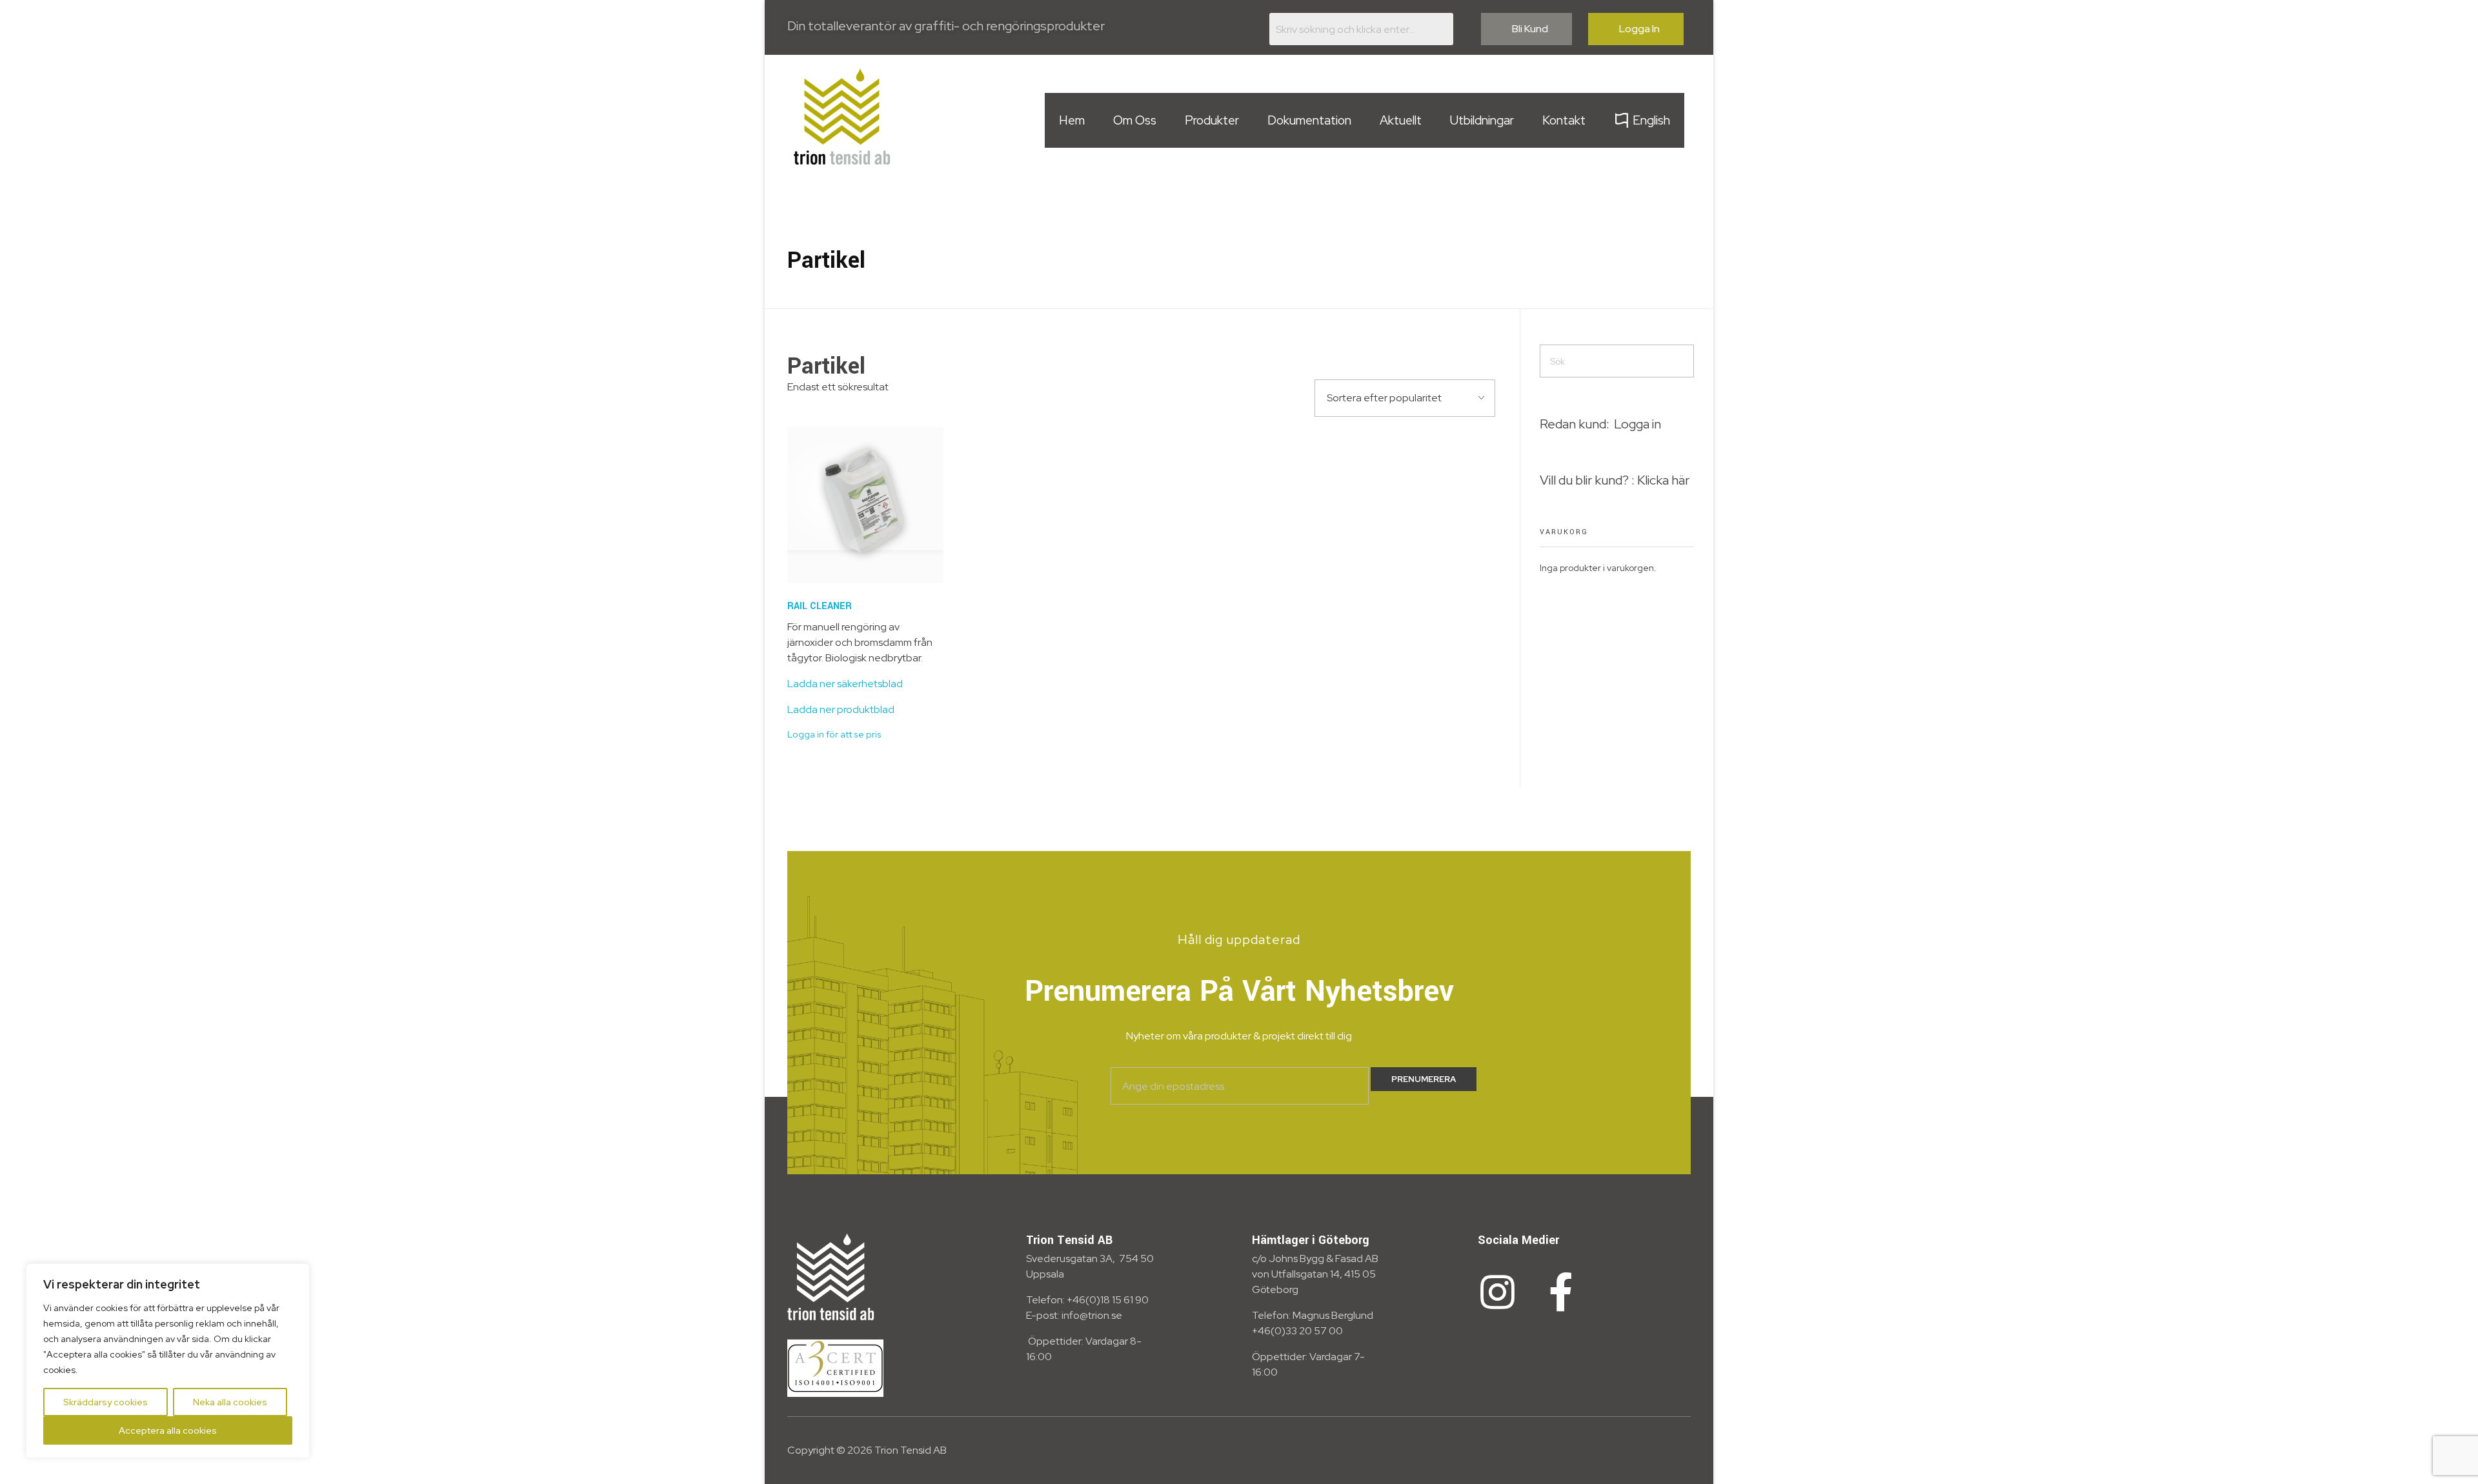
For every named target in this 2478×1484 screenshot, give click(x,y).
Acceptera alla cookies (168, 1430)
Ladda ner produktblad (841, 709)
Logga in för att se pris (834, 734)
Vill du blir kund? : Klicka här (1615, 480)
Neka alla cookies (230, 1402)
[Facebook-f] (1561, 1292)
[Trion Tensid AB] (842, 116)
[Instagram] (1497, 1292)
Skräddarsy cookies (106, 1402)
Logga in (1637, 424)
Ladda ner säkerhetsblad (845, 684)
